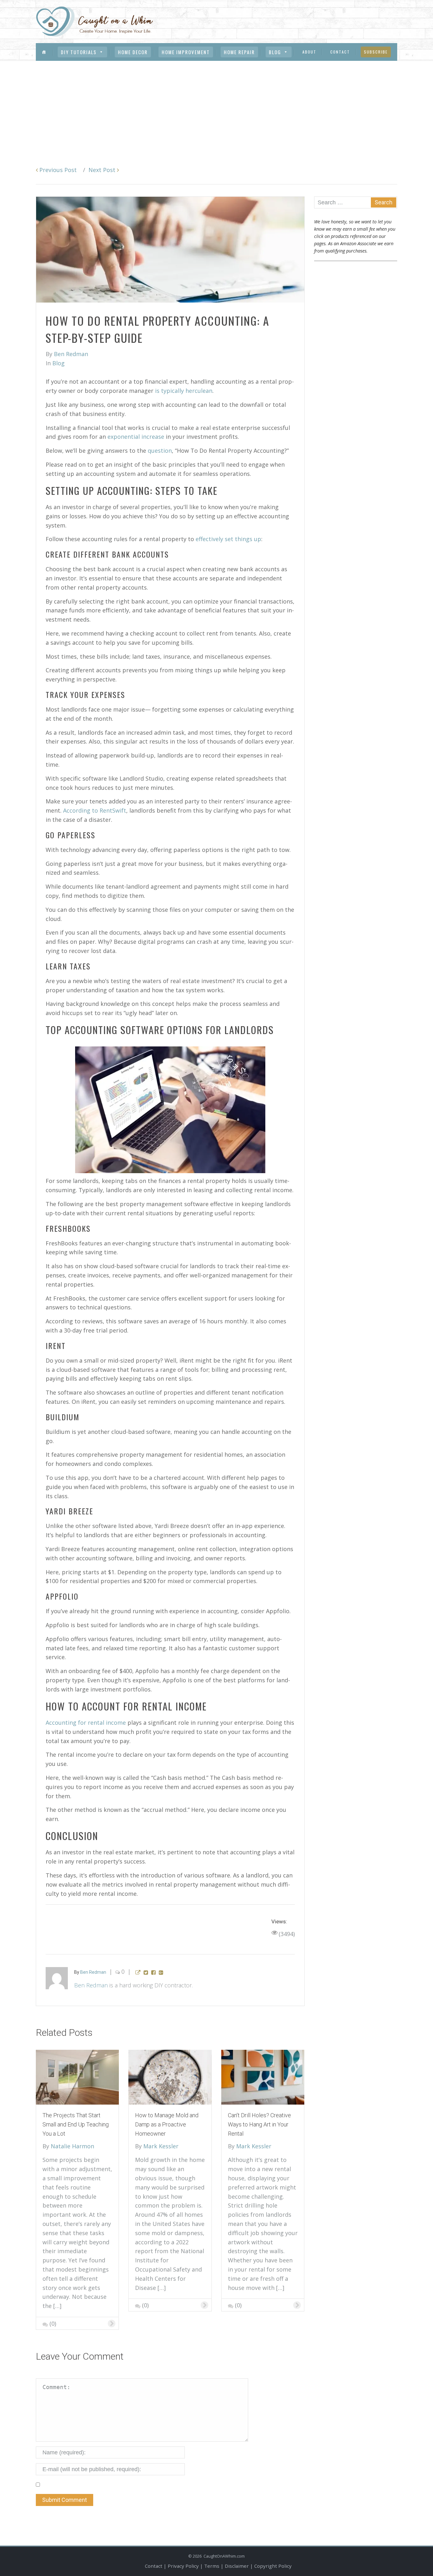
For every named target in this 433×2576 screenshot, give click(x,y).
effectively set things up (228, 539)
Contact (340, 52)
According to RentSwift (95, 810)
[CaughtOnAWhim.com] (94, 21)
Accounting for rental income (86, 1723)
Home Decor (133, 52)
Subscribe (376, 52)
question (160, 451)
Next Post (103, 170)
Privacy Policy (183, 2566)
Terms (212, 2566)
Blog (275, 52)
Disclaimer (237, 2566)
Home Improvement (186, 52)
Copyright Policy (273, 2566)
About (309, 52)
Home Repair (239, 52)
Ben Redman (91, 1985)
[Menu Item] (44, 52)
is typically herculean (184, 391)
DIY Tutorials (79, 52)
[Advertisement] (217, 108)
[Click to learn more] (77, 2076)
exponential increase (136, 437)
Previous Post (57, 170)
